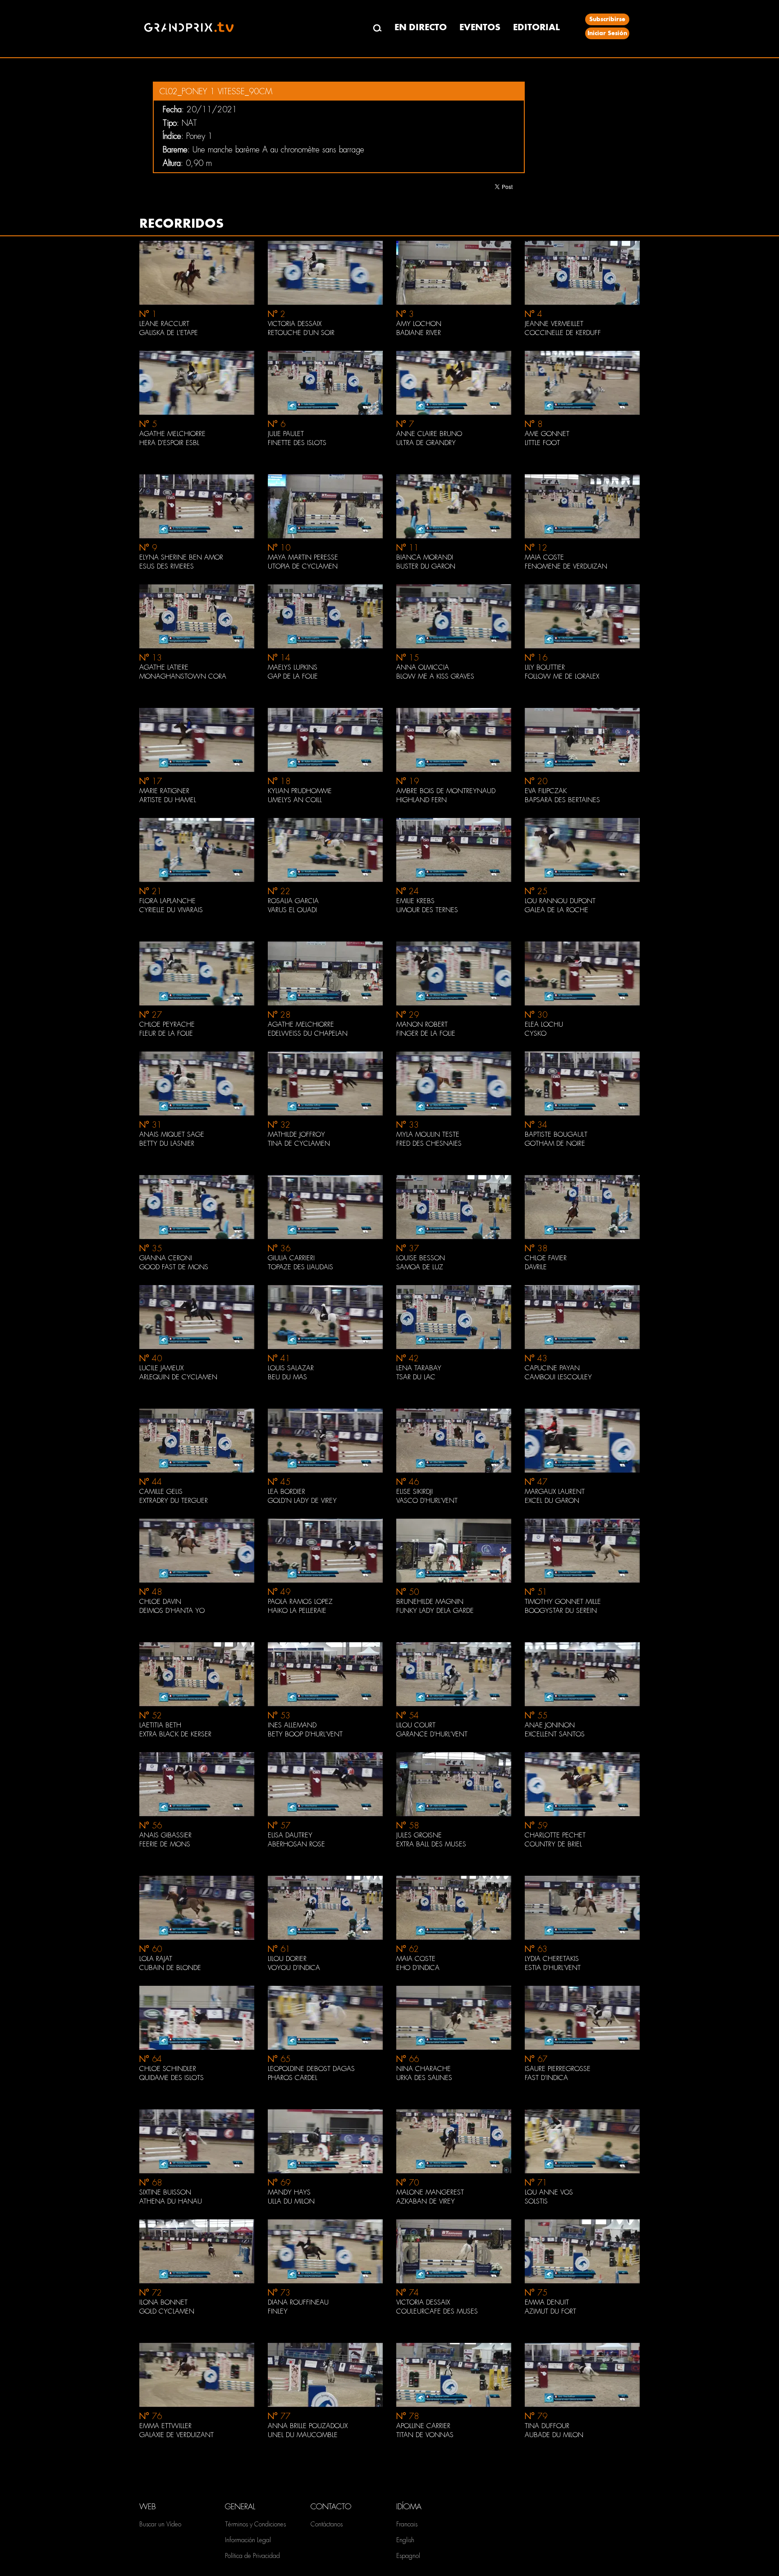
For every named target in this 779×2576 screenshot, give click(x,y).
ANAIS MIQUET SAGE (172, 1134)
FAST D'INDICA (546, 2078)
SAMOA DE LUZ (420, 1267)
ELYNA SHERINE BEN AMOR (181, 557)
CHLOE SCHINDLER (168, 2069)
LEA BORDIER (286, 1492)
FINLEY (278, 2311)
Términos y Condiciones (255, 2524)
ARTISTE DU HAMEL (168, 800)
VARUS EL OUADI (292, 910)
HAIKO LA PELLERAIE (297, 1611)
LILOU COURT (416, 1725)
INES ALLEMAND (292, 1725)
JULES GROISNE (419, 1835)
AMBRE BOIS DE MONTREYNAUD (446, 791)
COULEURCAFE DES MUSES (437, 2311)
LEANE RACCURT (164, 324)
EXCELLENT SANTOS (555, 1734)
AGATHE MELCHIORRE (172, 434)
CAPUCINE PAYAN (552, 1368)
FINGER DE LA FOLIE (426, 1033)
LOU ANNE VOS (549, 2192)
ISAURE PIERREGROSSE (558, 2069)
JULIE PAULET (286, 434)
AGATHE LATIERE (164, 667)
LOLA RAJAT (156, 1959)
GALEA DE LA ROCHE (557, 910)
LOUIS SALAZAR (291, 1368)
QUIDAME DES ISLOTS (172, 2078)
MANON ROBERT (422, 1024)
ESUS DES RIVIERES (167, 566)
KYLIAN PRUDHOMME (300, 791)
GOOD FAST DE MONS (174, 1267)
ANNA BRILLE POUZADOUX (308, 2426)
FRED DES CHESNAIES (429, 1143)
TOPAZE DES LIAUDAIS (300, 1267)
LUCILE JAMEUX (161, 1368)
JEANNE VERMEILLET (554, 324)
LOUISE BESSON (421, 1258)
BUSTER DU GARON (426, 566)
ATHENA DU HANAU (171, 2201)
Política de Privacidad (252, 2556)
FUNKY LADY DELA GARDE (435, 1611)
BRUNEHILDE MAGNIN (430, 1602)
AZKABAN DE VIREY (426, 2201)
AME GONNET (547, 434)
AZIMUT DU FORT (550, 2311)
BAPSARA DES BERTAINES (562, 800)
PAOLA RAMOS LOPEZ (300, 1602)
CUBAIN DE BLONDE (170, 1968)
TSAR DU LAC (416, 1377)
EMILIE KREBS (415, 901)
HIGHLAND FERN (422, 800)
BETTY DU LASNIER (167, 1143)
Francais (407, 2524)
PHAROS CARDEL (293, 2078)
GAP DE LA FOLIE (293, 676)
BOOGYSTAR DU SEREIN (561, 1611)
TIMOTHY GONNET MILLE (563, 1602)
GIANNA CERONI (166, 1258)
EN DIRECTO (421, 27)
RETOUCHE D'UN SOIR (301, 333)
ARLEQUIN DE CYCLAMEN (178, 1377)
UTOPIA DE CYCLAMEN (303, 566)
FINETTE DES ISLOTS (297, 443)
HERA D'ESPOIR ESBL (169, 443)
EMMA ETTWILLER (165, 2426)
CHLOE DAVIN (160, 1602)
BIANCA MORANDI (425, 557)
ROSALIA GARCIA (293, 901)
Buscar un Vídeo (160, 2524)
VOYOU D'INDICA (294, 1968)
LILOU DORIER (287, 1959)
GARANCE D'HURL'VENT (432, 1734)
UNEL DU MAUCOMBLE (303, 2435)
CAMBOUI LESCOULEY (558, 1377)
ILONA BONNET (163, 2302)
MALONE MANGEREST (430, 2192)
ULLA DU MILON (291, 2201)
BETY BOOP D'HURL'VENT (305, 1734)
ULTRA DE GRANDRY (426, 443)
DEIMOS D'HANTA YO (172, 1611)
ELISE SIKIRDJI (415, 1492)
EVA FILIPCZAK (546, 791)
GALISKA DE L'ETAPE (169, 333)
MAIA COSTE (544, 557)
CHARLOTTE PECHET (555, 1835)
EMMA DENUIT (547, 2302)
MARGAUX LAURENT (555, 1492)
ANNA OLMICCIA (423, 667)
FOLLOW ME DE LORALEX (562, 676)
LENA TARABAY (419, 1368)
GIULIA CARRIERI (291, 1258)
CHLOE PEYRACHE (167, 1024)
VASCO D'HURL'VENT (427, 1501)
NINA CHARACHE (424, 2069)
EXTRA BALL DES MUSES (431, 1844)
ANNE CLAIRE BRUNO (429, 434)
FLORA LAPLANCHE (167, 901)
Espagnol (408, 2556)
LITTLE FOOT (542, 443)
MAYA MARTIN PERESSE (303, 557)
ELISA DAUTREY (290, 1835)
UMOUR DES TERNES (427, 910)
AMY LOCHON (419, 324)
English (405, 2540)
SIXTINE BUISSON (165, 2192)
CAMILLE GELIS (161, 1492)
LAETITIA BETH (160, 1725)
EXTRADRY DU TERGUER (174, 1501)
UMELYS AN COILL (295, 800)
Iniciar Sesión (607, 33)
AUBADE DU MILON (554, 2435)
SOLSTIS (536, 2201)
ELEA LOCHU (544, 1024)
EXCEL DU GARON (552, 1501)
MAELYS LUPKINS (293, 667)
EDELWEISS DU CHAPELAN (308, 1033)
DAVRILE (536, 1267)
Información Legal (248, 2540)
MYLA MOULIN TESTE (428, 1134)
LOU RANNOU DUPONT (560, 901)
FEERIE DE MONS (165, 1844)
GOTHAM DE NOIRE (555, 1143)
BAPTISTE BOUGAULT (556, 1134)
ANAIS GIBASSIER (165, 1835)
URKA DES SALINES (424, 2078)
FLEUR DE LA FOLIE (166, 1033)
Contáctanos (327, 2524)
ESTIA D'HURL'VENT (553, 1968)
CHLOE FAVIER (546, 1258)
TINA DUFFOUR (547, 2426)
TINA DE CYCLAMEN (299, 1143)
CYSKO (536, 1033)
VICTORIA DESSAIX (295, 324)
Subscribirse (607, 19)
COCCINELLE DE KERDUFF (563, 333)
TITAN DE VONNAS (425, 2435)
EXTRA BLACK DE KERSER (175, 1734)
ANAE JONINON (550, 1725)
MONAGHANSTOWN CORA (183, 676)
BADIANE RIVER (419, 333)
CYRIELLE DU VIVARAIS (171, 910)
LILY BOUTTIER (545, 667)
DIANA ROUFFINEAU (298, 2302)
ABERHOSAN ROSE (296, 1844)
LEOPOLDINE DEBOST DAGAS (311, 2069)
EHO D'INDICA (418, 1968)
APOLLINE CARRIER (423, 2426)
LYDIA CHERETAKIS (552, 1959)
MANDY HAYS (289, 2192)
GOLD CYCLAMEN (167, 2311)
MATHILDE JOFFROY (296, 1134)
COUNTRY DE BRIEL (553, 1844)
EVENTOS (480, 27)
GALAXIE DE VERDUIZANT (176, 2435)
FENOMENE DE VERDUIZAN (566, 566)
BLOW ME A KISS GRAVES (435, 676)
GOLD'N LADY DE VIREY (302, 1501)
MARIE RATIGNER (164, 791)
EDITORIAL (536, 27)
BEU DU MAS (287, 1377)
